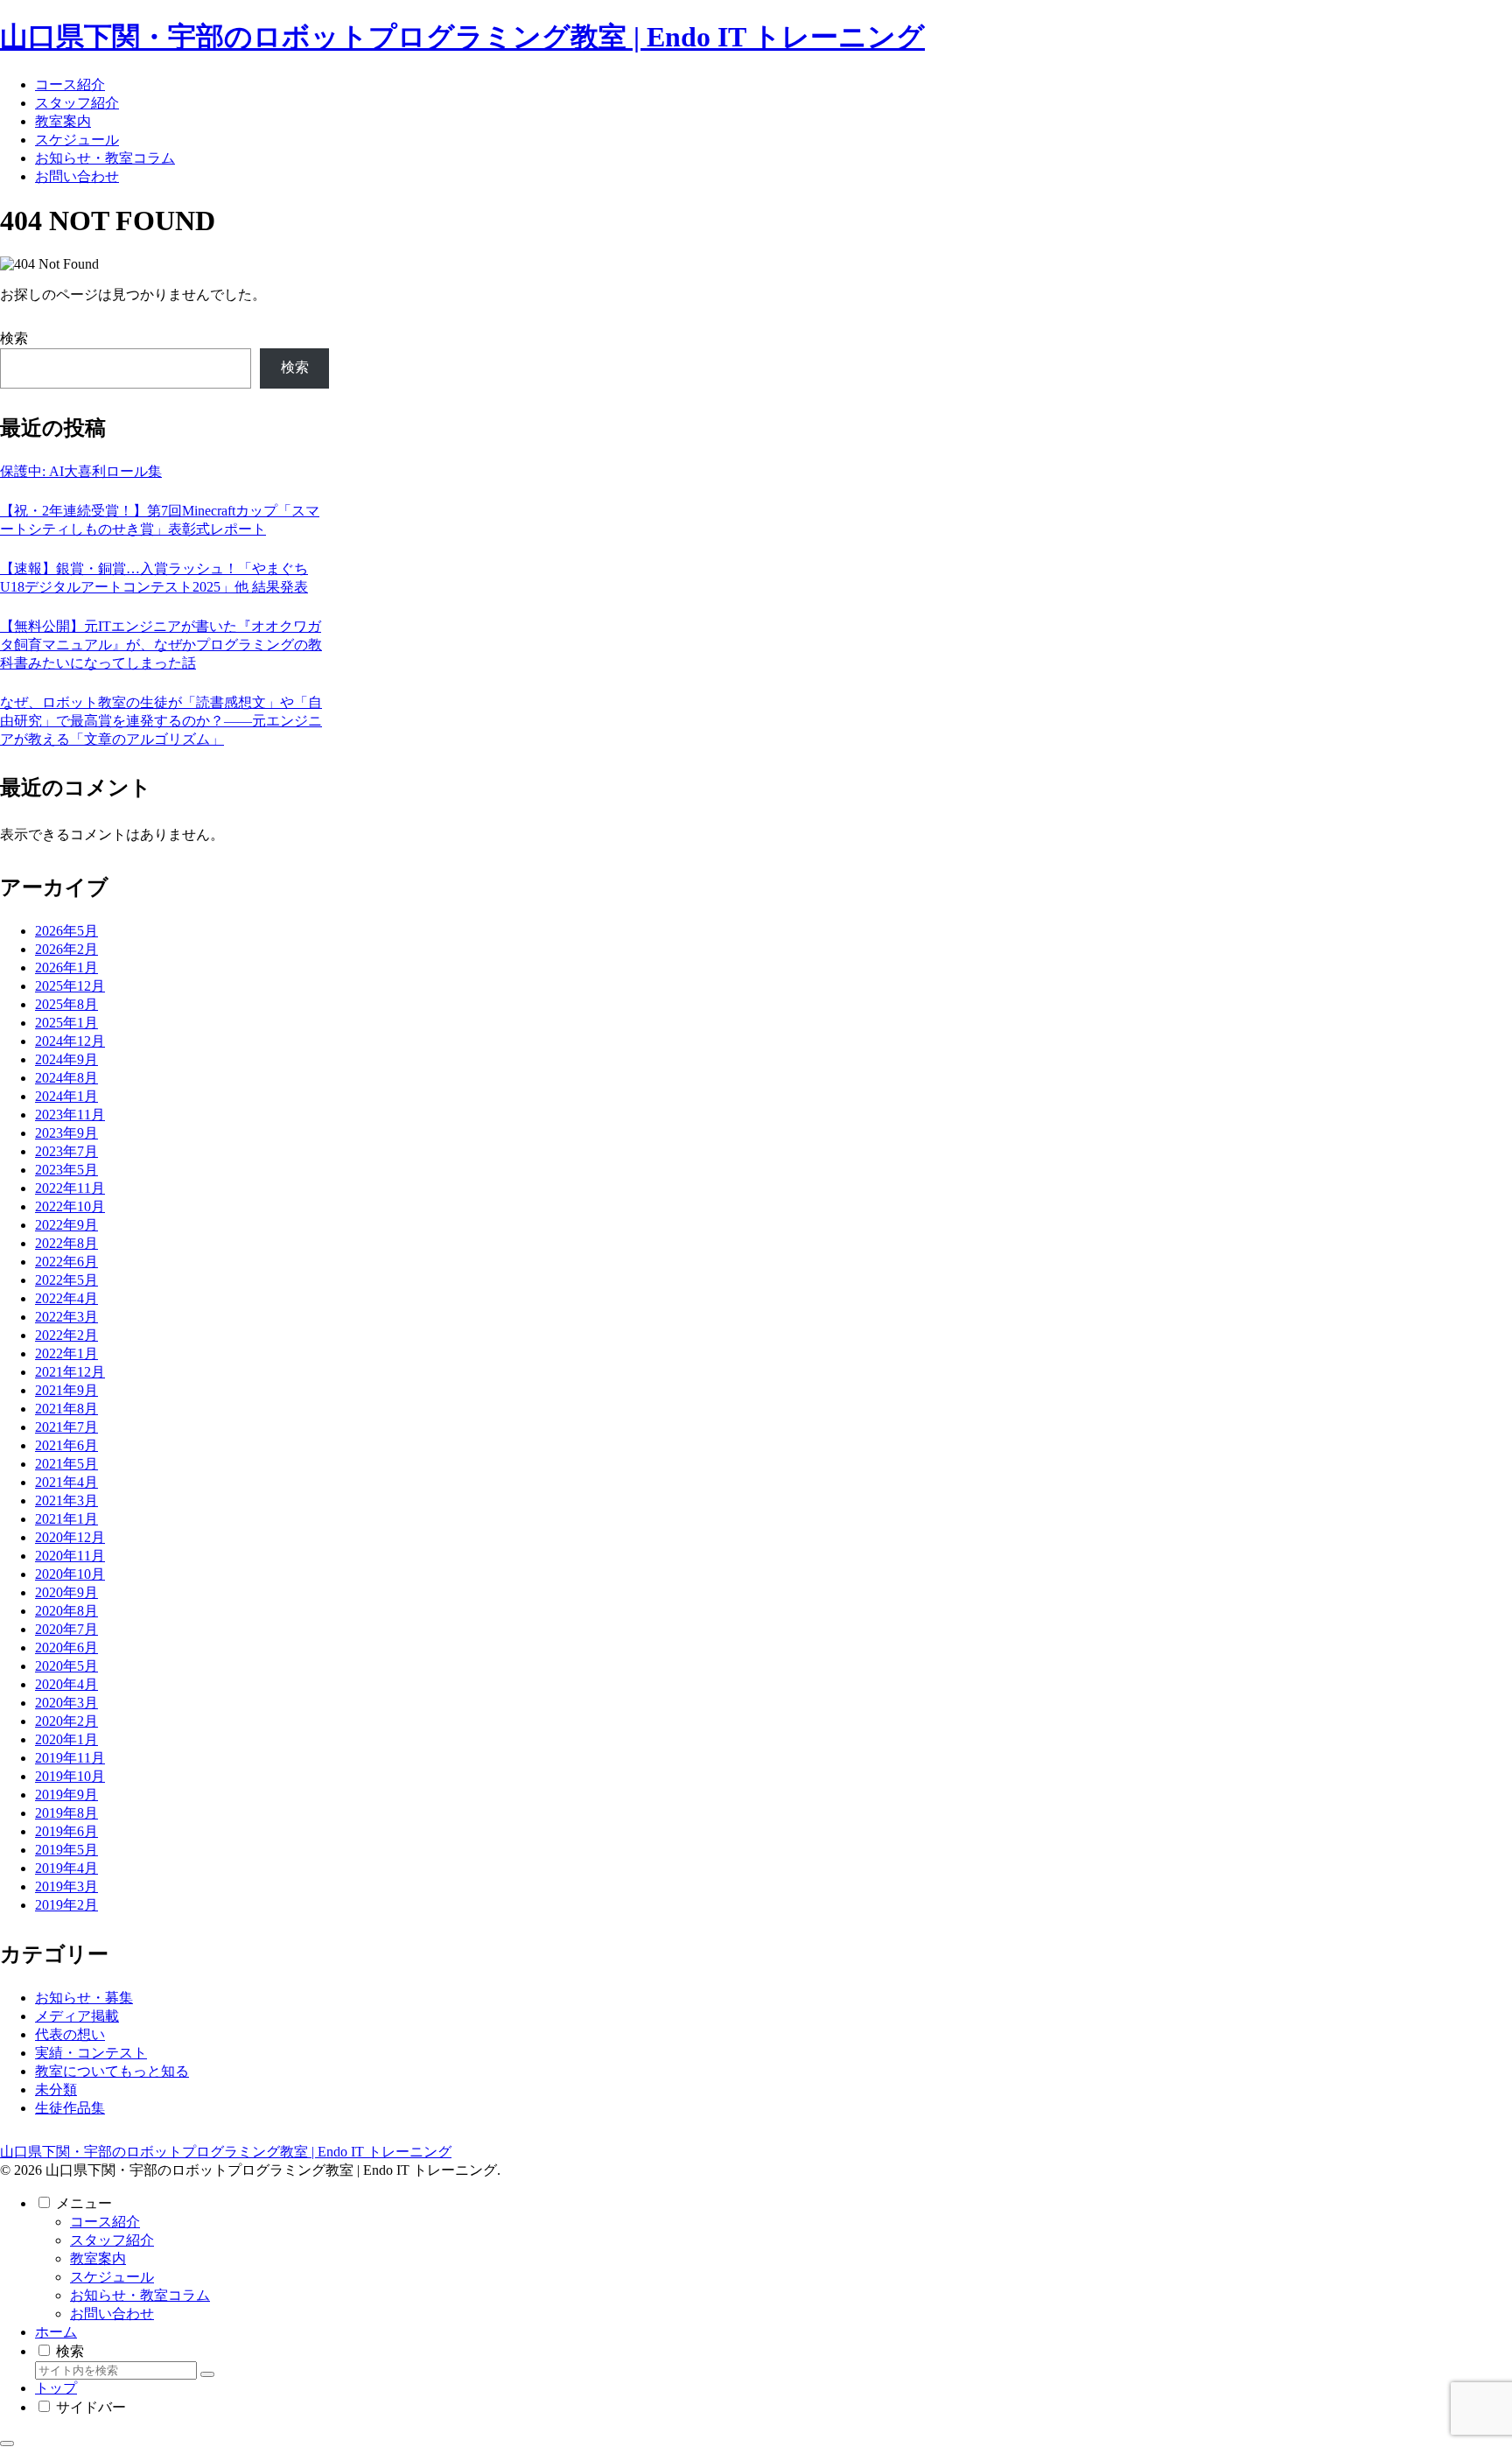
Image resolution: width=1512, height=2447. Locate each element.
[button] (207, 2374)
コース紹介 (105, 2222)
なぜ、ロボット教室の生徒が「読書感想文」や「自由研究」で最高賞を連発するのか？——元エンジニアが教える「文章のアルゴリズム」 (161, 721)
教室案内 (98, 2258)
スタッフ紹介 (112, 2240)
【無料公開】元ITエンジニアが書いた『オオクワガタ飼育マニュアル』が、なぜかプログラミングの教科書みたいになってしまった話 (161, 645)
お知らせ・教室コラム (140, 2295)
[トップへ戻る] (7, 2443)
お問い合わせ (112, 2314)
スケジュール (112, 2277)
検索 (14, 338)
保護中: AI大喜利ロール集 (81, 471)
